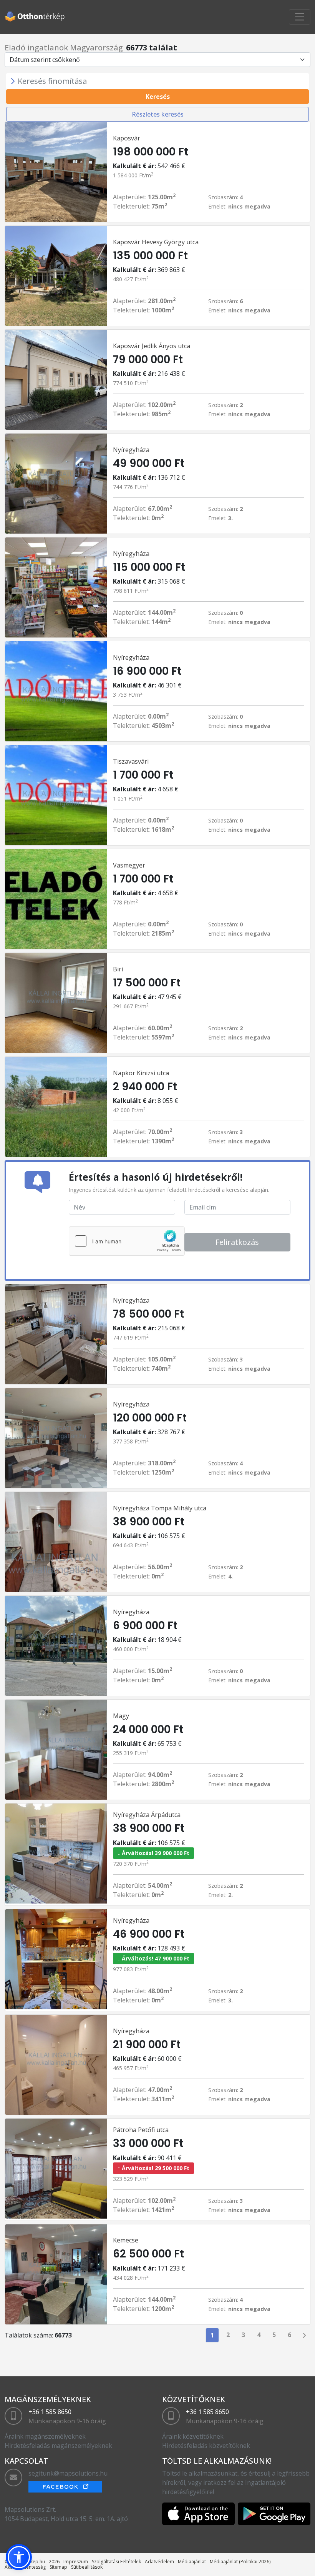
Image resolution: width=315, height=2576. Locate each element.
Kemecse (126, 2240)
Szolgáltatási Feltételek (116, 2562)
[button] (19, 2557)
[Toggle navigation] (300, 17)
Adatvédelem (159, 2562)
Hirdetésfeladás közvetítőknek (206, 2446)
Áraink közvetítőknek (193, 2436)
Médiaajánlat (192, 2562)
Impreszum (76, 2562)
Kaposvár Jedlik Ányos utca (152, 346)
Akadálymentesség (25, 2567)
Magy (121, 1716)
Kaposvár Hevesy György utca (156, 242)
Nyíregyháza (131, 450)
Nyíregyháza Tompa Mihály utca (160, 1508)
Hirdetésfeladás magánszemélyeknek (58, 2446)
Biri (118, 969)
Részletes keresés (158, 114)
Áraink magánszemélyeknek (45, 2436)
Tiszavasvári (131, 761)
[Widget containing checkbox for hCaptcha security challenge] (127, 1241)
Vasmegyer (129, 865)
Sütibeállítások (87, 2567)
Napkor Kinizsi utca (141, 1073)
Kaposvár (127, 138)
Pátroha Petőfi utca (141, 2130)
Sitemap (58, 2567)
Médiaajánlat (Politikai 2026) (240, 2562)
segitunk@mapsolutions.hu (68, 2473)
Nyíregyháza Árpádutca (147, 1815)
